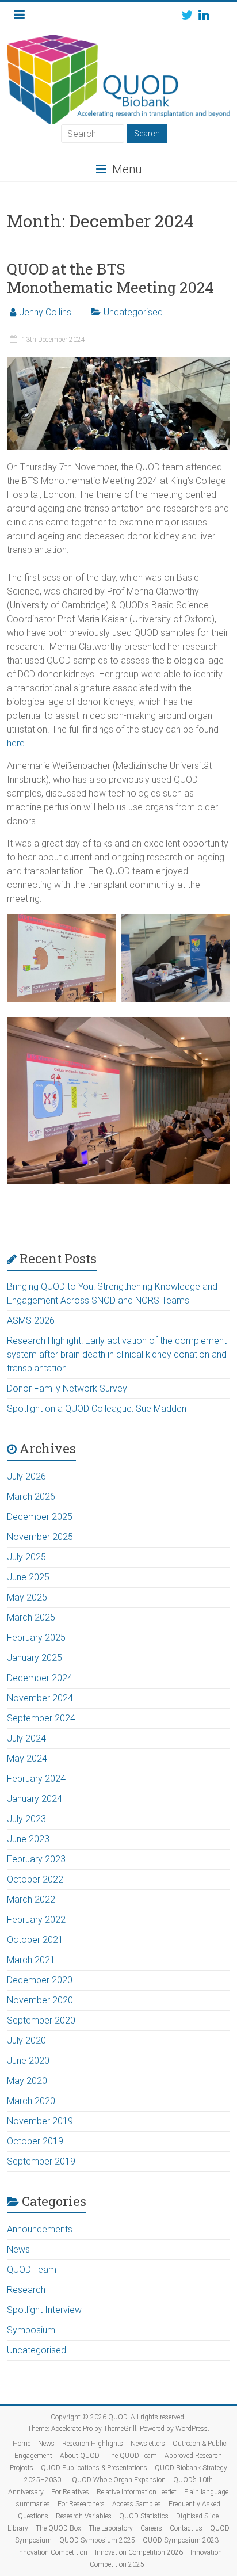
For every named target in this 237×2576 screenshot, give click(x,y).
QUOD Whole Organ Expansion (119, 2480)
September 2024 (41, 1718)
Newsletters (148, 2444)
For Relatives (70, 2492)
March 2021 (31, 1960)
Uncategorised (133, 312)
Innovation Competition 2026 (139, 2552)
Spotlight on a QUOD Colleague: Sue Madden (97, 1409)
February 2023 (36, 1859)
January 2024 (35, 1799)
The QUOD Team (132, 2456)
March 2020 (31, 2101)
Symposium (31, 2330)
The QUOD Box (58, 2528)
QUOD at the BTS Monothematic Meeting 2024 (110, 278)
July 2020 (26, 2040)
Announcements (40, 2229)
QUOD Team (32, 2270)
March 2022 (31, 1899)
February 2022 (36, 1920)
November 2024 (40, 1698)
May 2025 (27, 1597)
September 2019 (41, 2161)
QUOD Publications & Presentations (94, 2468)
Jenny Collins (45, 312)
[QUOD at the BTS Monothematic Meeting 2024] (118, 362)
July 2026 (26, 1476)
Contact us (186, 2528)
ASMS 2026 (31, 1321)
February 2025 (36, 1638)
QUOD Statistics (144, 2516)
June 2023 (28, 1839)
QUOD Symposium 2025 (97, 2540)
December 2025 (40, 1517)
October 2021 (35, 1940)
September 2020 (41, 2020)
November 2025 (40, 1537)
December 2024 (40, 1678)
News (18, 2249)
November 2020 (40, 2000)
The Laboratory (111, 2528)
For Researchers (81, 2504)
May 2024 (27, 1758)
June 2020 (28, 2061)
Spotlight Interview (44, 2310)
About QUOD (80, 2456)
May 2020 (27, 2081)
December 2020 (40, 1980)
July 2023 (26, 1819)
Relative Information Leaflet (137, 2492)
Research (26, 2290)
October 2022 (35, 1879)
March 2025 (31, 1617)
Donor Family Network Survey (67, 1388)
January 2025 (35, 1658)
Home (22, 2444)
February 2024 (36, 1779)
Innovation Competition (52, 2552)
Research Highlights (93, 2444)
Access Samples (137, 2504)
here (16, 743)
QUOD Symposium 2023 (181, 2540)
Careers (151, 2528)
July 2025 (26, 1557)
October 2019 (35, 2141)
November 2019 (40, 2121)
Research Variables (84, 2516)
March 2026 (31, 1497)
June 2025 (28, 1577)
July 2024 (26, 1738)
